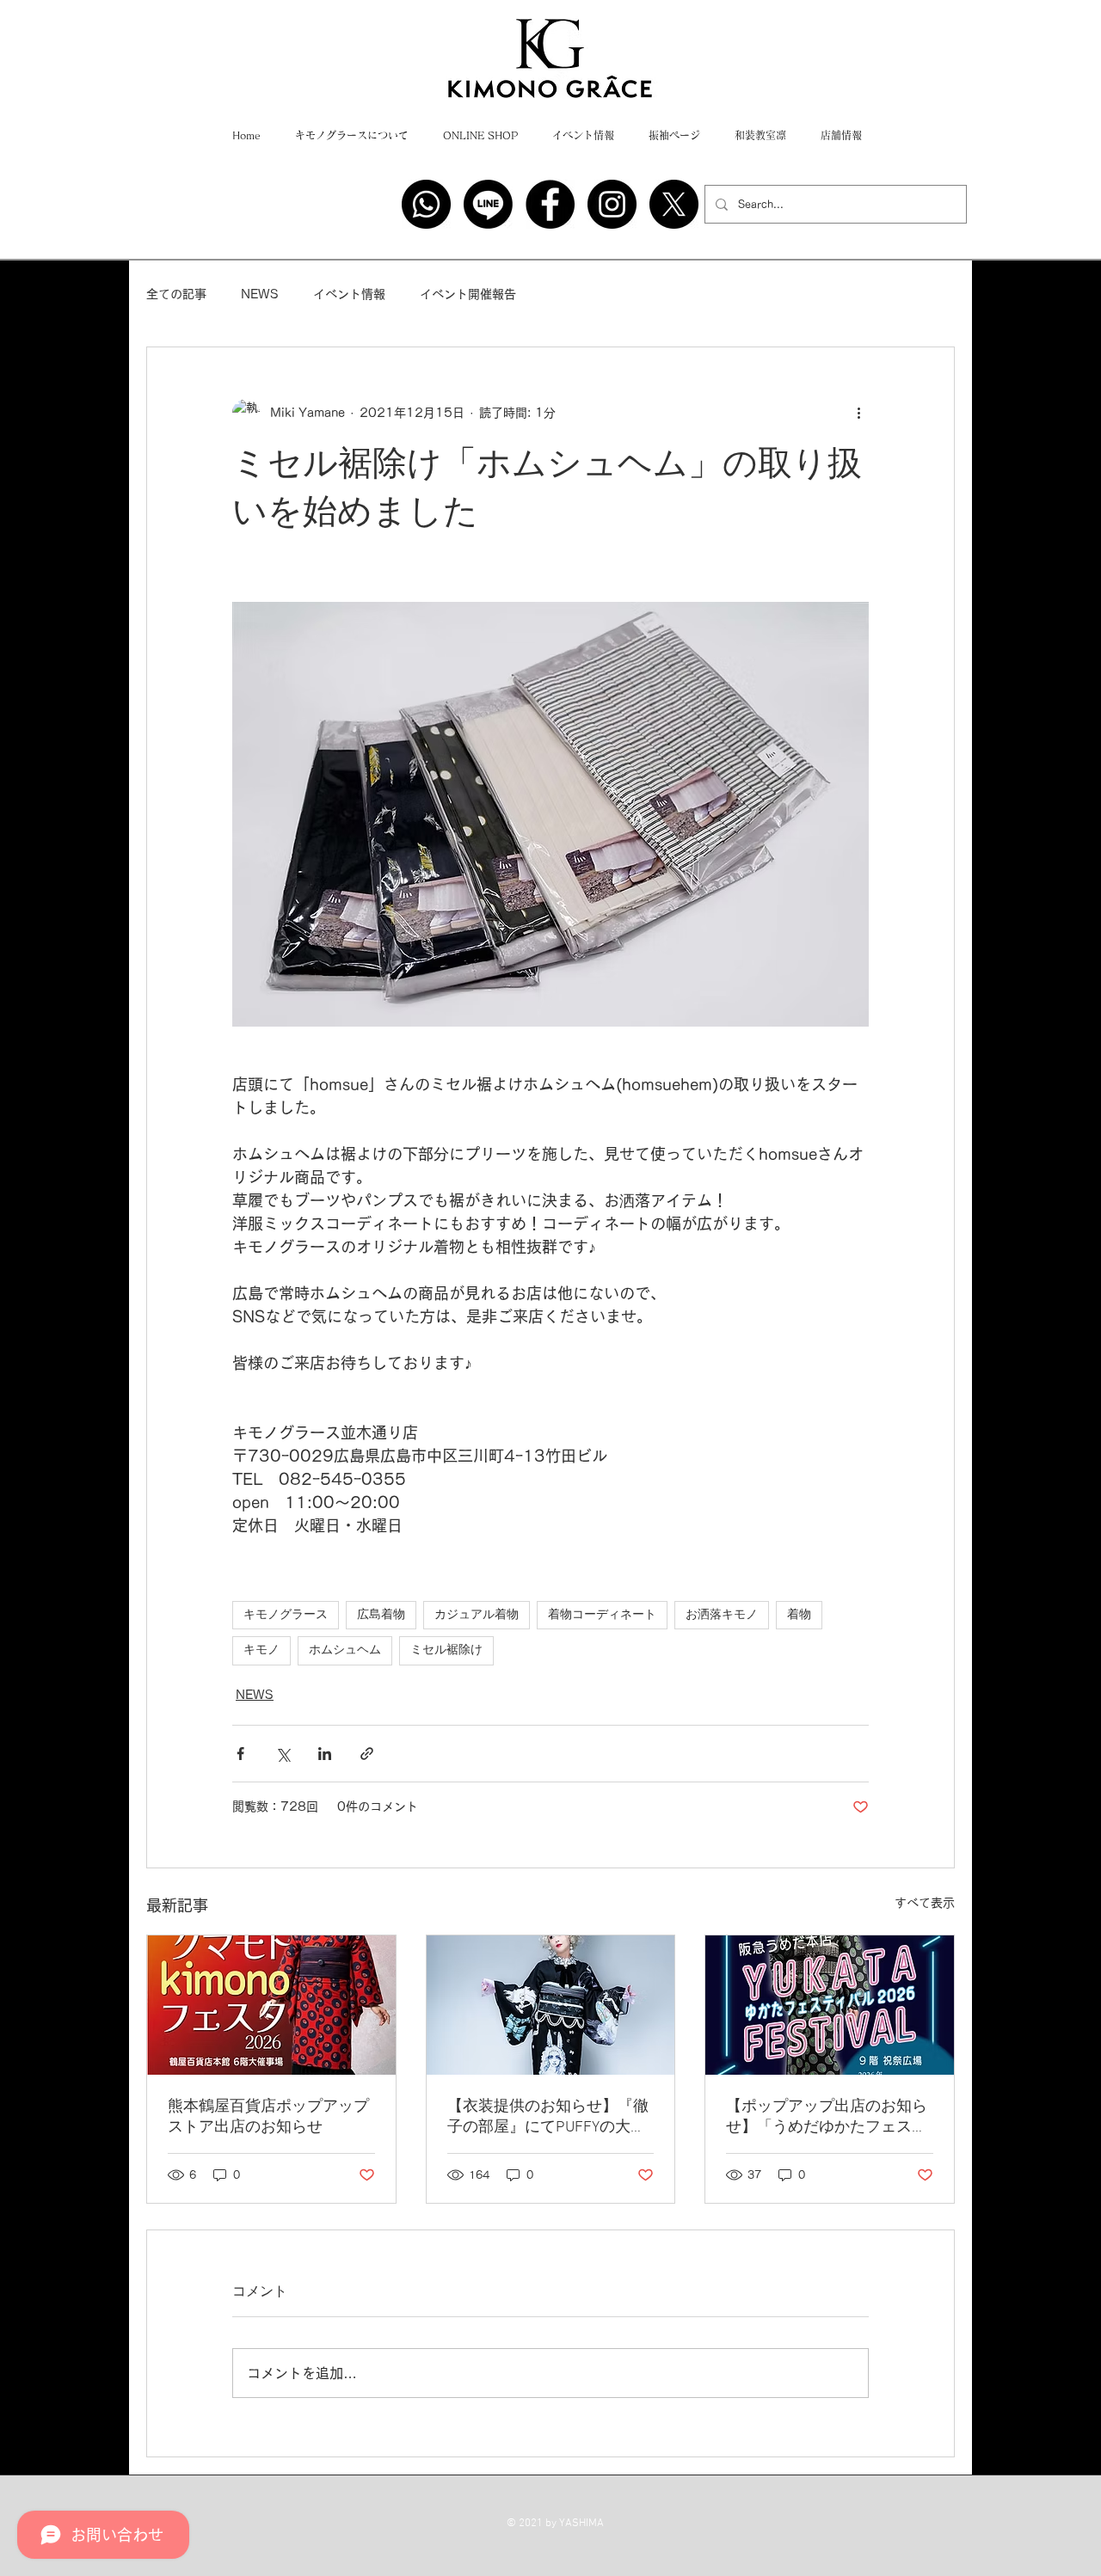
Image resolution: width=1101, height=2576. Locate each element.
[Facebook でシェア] (240, 1754)
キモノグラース (286, 1615)
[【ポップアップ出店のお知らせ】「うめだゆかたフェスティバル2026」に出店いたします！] (830, 2005)
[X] (674, 204)
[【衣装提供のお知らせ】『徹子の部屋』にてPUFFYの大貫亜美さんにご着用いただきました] (551, 2005)
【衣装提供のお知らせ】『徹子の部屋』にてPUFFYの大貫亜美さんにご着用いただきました (548, 2117)
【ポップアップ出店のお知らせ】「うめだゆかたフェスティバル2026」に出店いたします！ (828, 2117)
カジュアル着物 (477, 1615)
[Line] (488, 204)
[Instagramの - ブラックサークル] (612, 204)
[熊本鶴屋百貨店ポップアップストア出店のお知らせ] (271, 2005)
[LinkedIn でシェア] (325, 1754)
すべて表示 (925, 1903)
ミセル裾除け (446, 1650)
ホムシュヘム (345, 1650)
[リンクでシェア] (367, 1754)
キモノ (261, 1650)
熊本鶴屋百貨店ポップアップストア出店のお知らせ (268, 2117)
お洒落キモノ (722, 1615)
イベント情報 (349, 294)
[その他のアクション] (858, 413)
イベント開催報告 (468, 294)
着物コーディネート (602, 1615)
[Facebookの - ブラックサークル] (550, 204)
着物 (799, 1615)
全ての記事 (176, 294)
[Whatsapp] (426, 204)
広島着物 (381, 1615)
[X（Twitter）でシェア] (283, 1754)
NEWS (260, 294)
